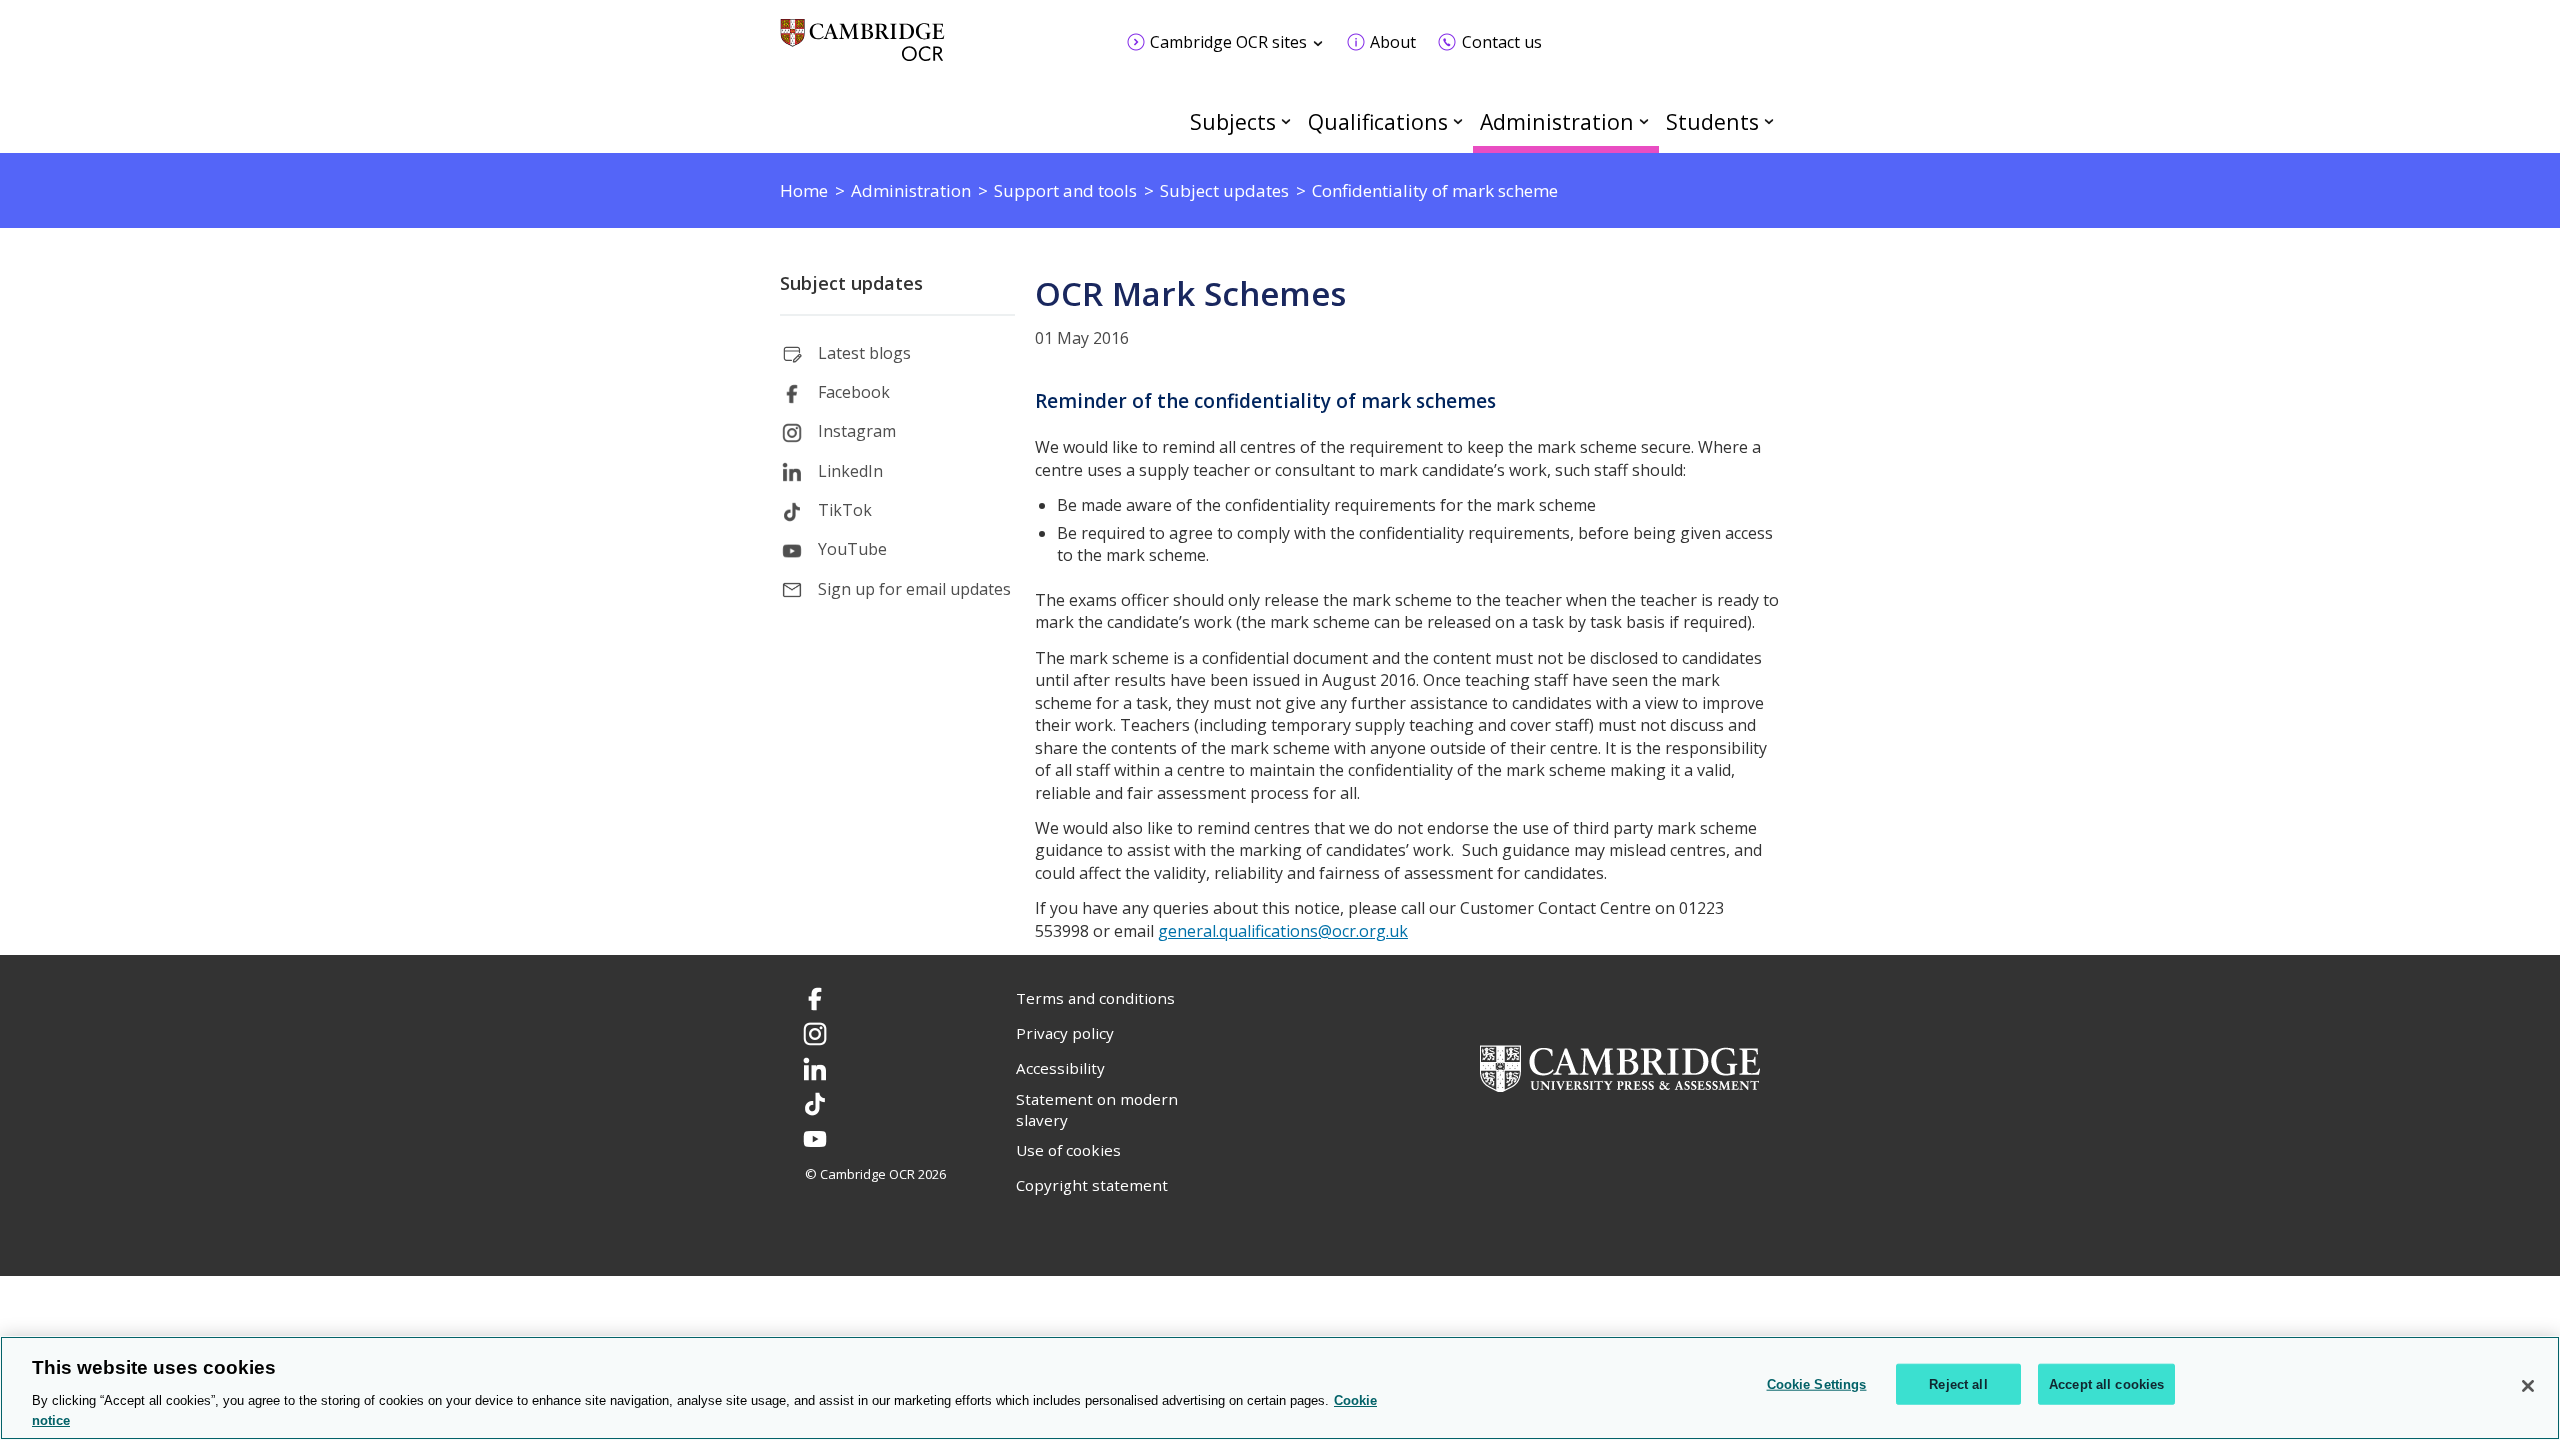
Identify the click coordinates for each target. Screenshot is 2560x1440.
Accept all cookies (2106, 1384)
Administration (1557, 121)
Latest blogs (864, 353)
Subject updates (851, 283)
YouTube (852, 549)
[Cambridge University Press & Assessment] (1620, 1067)
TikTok (845, 510)
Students (1712, 121)
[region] (1280, 1388)
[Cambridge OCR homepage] (862, 49)
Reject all (1958, 1384)
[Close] (2528, 1386)
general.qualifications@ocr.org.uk (1283, 931)
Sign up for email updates (914, 589)
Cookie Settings (1817, 1384)
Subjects (1233, 121)
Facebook (854, 392)
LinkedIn (850, 471)
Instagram (857, 431)
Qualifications (1378, 121)
